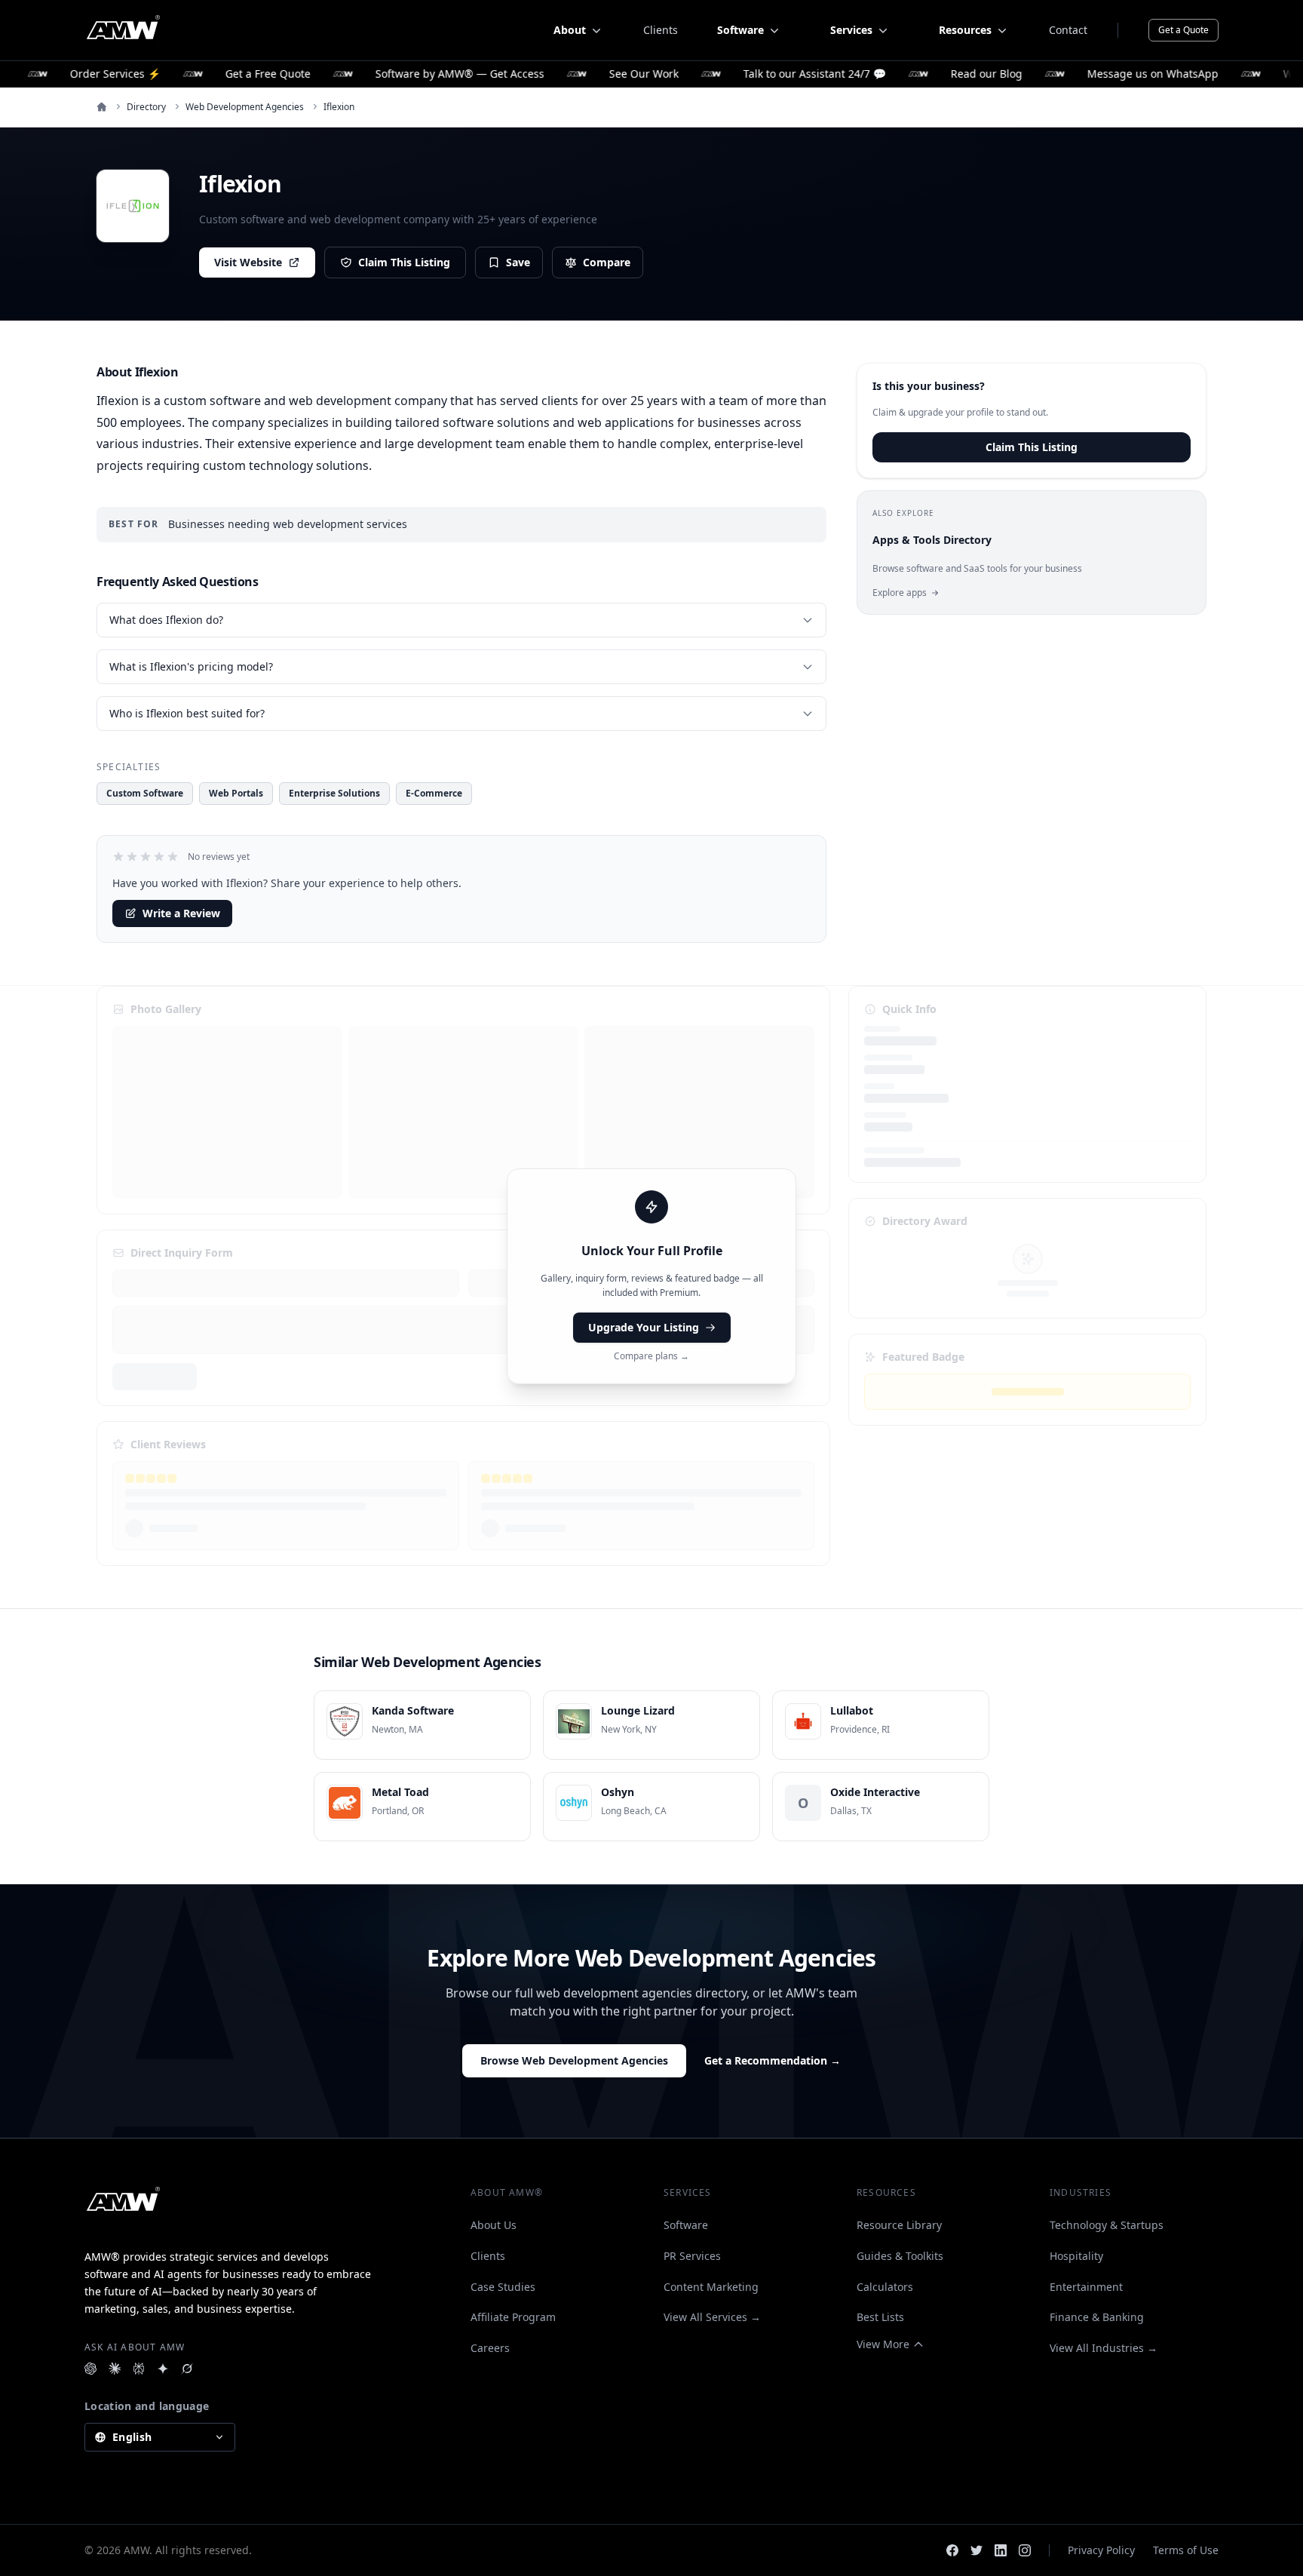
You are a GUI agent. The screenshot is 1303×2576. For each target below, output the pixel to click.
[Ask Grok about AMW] (187, 2369)
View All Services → (712, 2317)
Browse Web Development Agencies (574, 2060)
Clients (661, 30)
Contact (1068, 30)
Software (686, 2225)
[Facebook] (952, 2550)
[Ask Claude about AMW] (115, 2369)
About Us (494, 2225)
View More (883, 2344)
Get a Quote (1183, 30)
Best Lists (880, 2317)
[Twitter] (976, 2550)
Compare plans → (651, 1356)
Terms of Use (1186, 2550)
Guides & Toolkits (900, 2256)
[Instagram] (1025, 2550)
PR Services (692, 2256)
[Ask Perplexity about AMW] (139, 2369)
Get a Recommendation (773, 2060)
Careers (490, 2348)
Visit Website (248, 262)
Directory (146, 107)
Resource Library (899, 2225)
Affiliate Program (513, 2317)
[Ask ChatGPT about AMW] (90, 2369)
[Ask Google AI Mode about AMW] (163, 2369)
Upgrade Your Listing (644, 1327)
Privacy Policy (1101, 2550)
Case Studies (503, 2287)
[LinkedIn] (1001, 2550)
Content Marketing (711, 2287)
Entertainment (1086, 2287)
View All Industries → (1104, 2348)
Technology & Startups (1107, 2225)
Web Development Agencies (245, 107)
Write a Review (181, 913)
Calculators (885, 2287)
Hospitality (1076, 2256)
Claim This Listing (404, 262)
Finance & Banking (1097, 2317)
